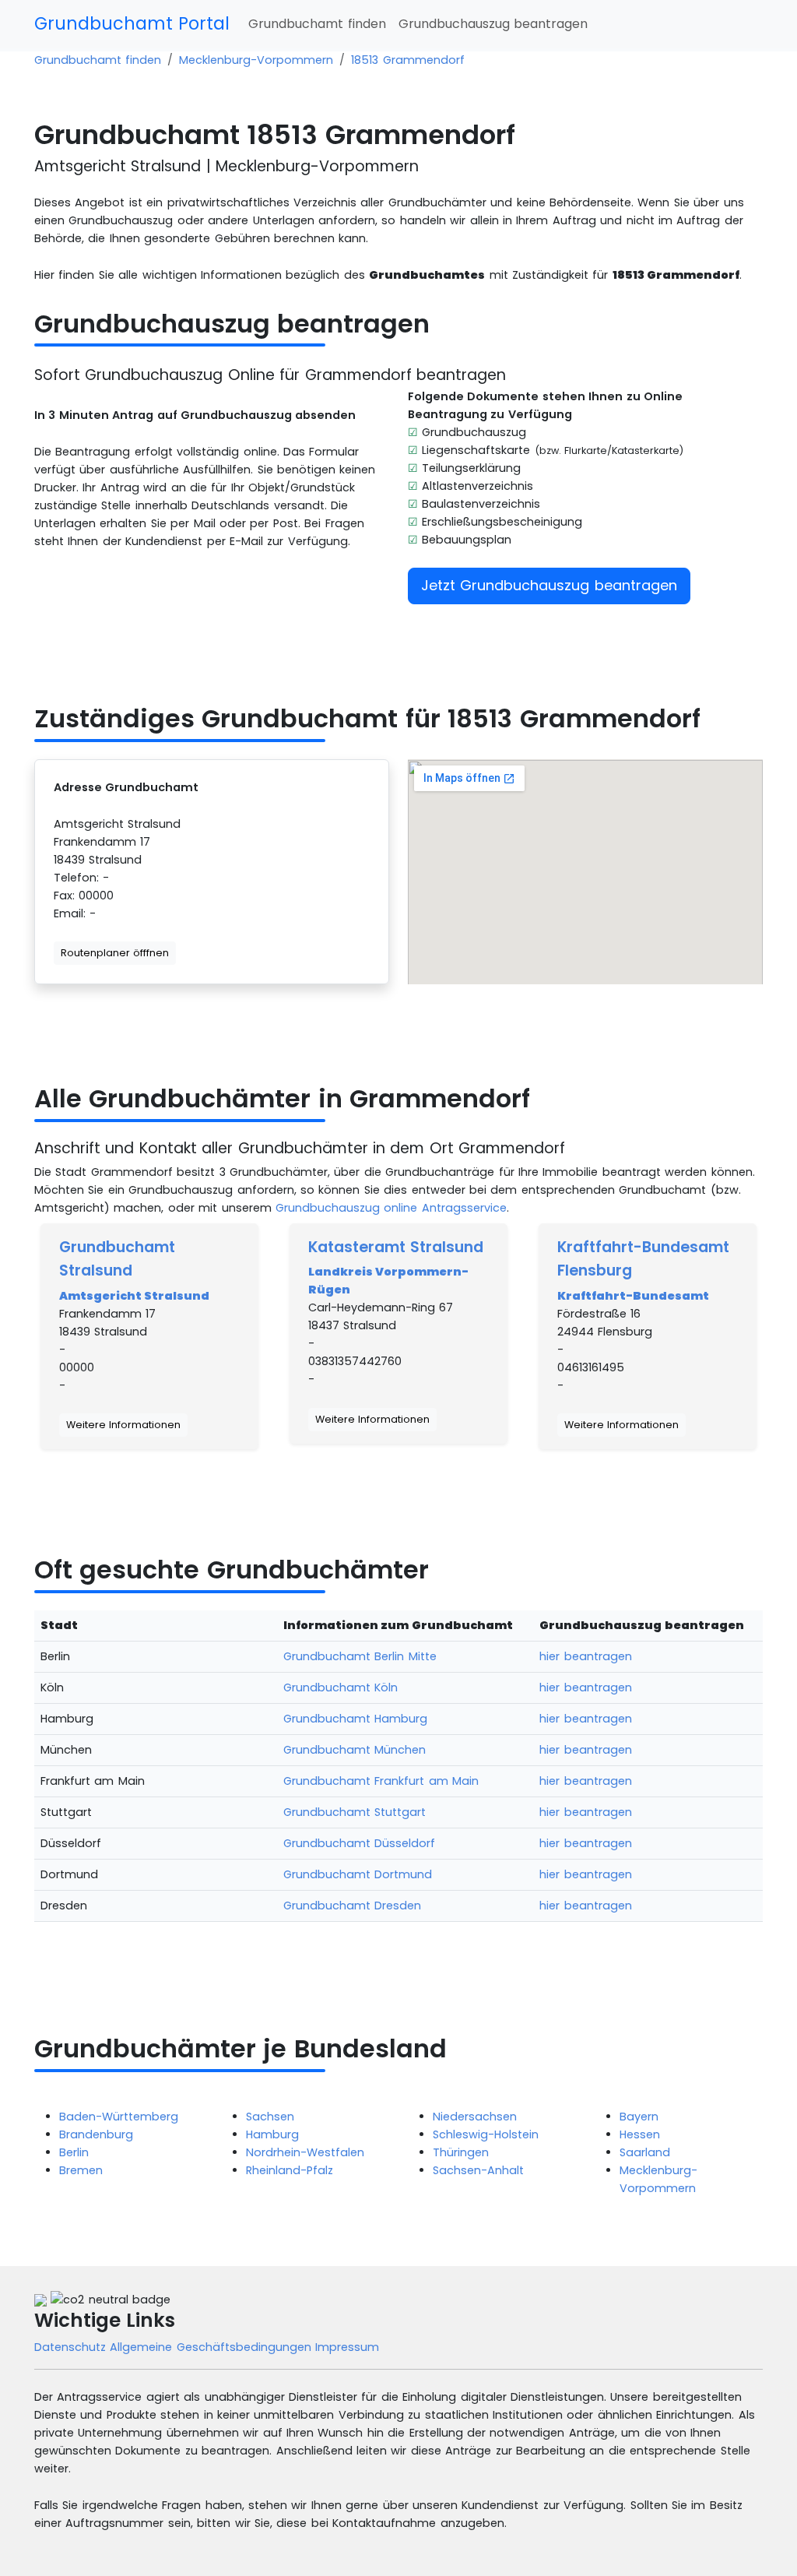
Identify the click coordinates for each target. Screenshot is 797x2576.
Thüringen (461, 2152)
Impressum (347, 2347)
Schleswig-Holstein (486, 2134)
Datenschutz (72, 2347)
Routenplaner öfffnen (115, 953)
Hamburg (272, 2134)
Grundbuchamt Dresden (352, 1906)
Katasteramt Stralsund (396, 1247)
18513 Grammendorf (407, 60)
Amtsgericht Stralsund (134, 1296)
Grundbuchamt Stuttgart (355, 1812)
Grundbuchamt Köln (341, 1687)
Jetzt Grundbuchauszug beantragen (549, 585)
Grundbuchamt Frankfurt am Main (381, 1781)
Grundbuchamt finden (317, 24)
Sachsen (270, 2117)
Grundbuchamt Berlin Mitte (360, 1656)
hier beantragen (585, 1656)
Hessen (640, 2134)
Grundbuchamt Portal (132, 23)
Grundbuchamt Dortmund (358, 1874)
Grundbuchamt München (355, 1750)
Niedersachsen (475, 2117)
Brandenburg (96, 2134)
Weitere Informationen (123, 1425)
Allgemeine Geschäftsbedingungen (212, 2347)
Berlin (74, 2152)
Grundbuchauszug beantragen (493, 24)
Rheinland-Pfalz (290, 2170)
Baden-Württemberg (119, 2117)
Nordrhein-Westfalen (305, 2152)
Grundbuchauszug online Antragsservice (391, 1208)
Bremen (81, 2170)
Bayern (639, 2117)
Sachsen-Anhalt (478, 2170)
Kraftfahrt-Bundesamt (633, 1296)
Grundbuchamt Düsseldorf (359, 1843)
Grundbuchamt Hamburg (355, 1719)
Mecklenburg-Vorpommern (256, 60)
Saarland (645, 2152)
